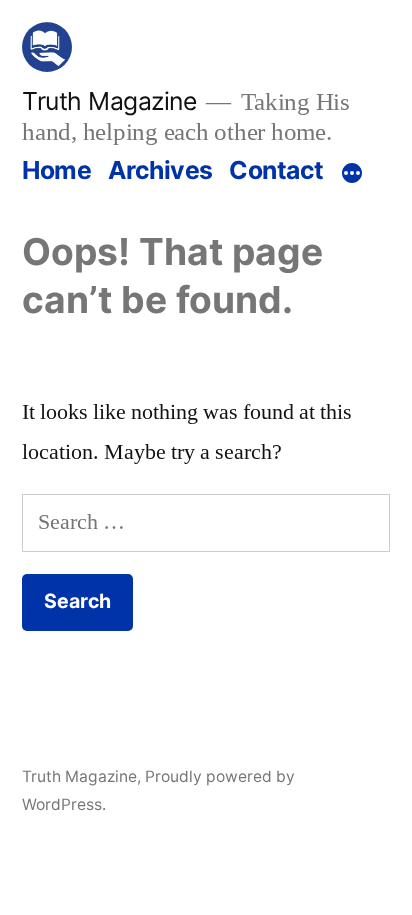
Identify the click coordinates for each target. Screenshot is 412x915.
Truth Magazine (109, 101)
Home (56, 170)
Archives (160, 170)
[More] (352, 174)
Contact (276, 170)
